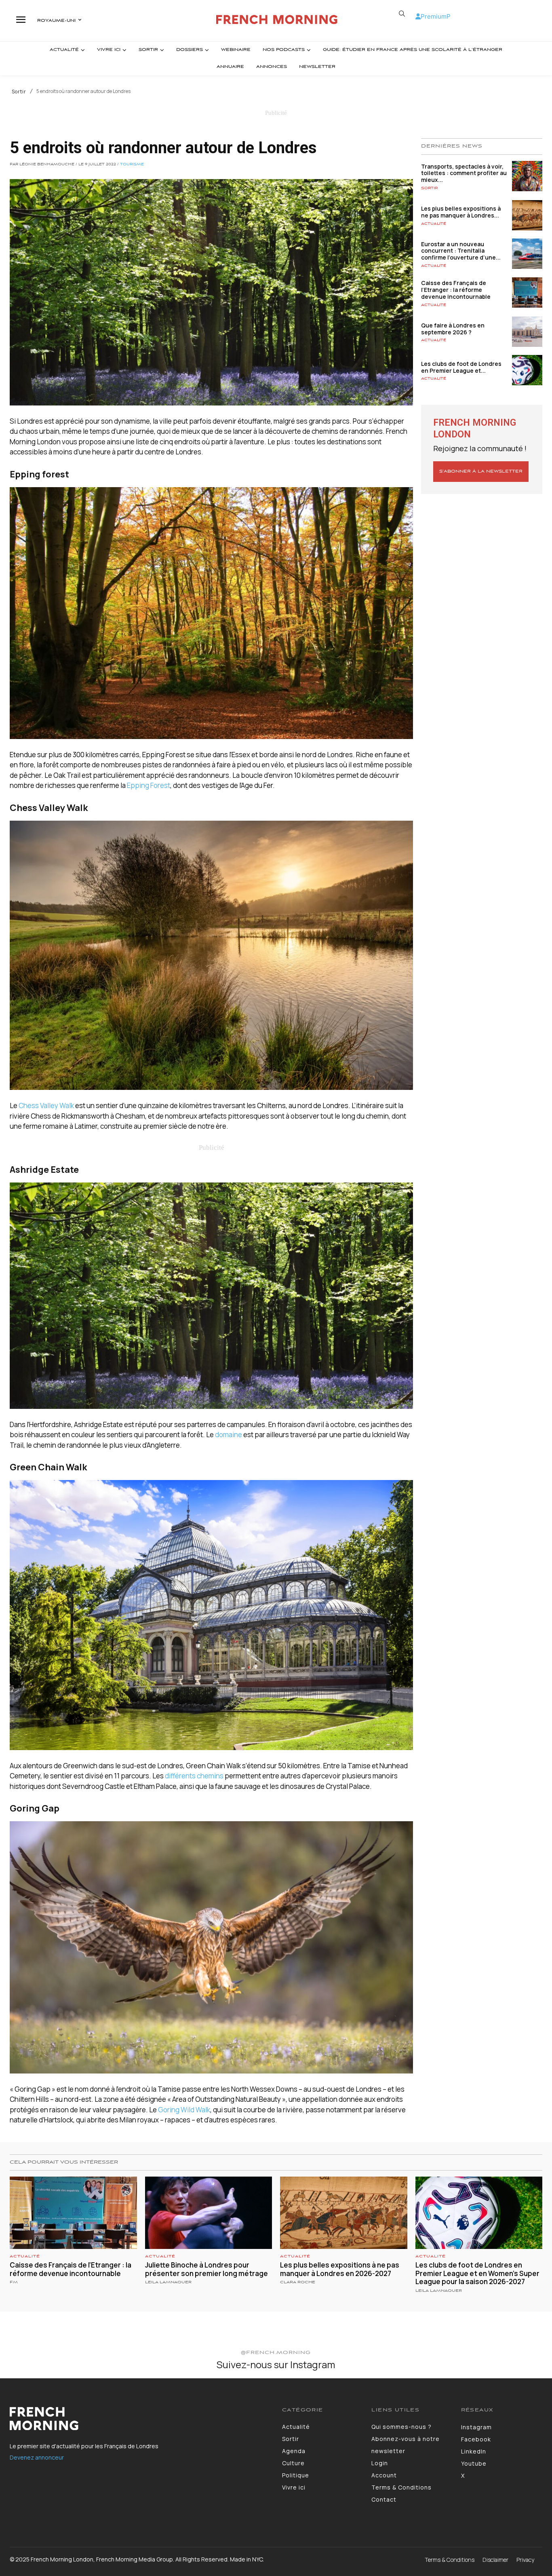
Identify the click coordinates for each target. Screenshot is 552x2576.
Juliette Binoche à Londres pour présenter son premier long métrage (206, 2269)
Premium (434, 16)
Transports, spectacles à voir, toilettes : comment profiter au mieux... (464, 173)
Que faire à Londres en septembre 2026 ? (453, 329)
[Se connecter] (418, 16)
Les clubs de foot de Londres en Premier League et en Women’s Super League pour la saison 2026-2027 (477, 2273)
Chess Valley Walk (46, 1105)
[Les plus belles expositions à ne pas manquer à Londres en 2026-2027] (527, 215)
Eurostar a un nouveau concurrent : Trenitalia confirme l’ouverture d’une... (461, 251)
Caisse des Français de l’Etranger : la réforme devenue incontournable (456, 290)
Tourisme (132, 165)
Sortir (19, 92)
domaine (229, 1435)
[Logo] (277, 20)
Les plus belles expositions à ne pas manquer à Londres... (461, 212)
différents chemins (194, 1776)
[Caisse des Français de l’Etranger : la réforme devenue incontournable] (527, 292)
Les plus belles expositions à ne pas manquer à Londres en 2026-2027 (340, 2269)
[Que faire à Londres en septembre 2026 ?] (527, 332)
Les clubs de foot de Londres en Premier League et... (461, 367)
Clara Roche (298, 2282)
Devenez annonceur (37, 2457)
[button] (402, 14)
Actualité (434, 224)
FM (14, 2282)
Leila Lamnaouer (168, 2282)
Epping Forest (149, 785)
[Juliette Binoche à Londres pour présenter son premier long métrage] (209, 2213)
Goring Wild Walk (184, 2110)
